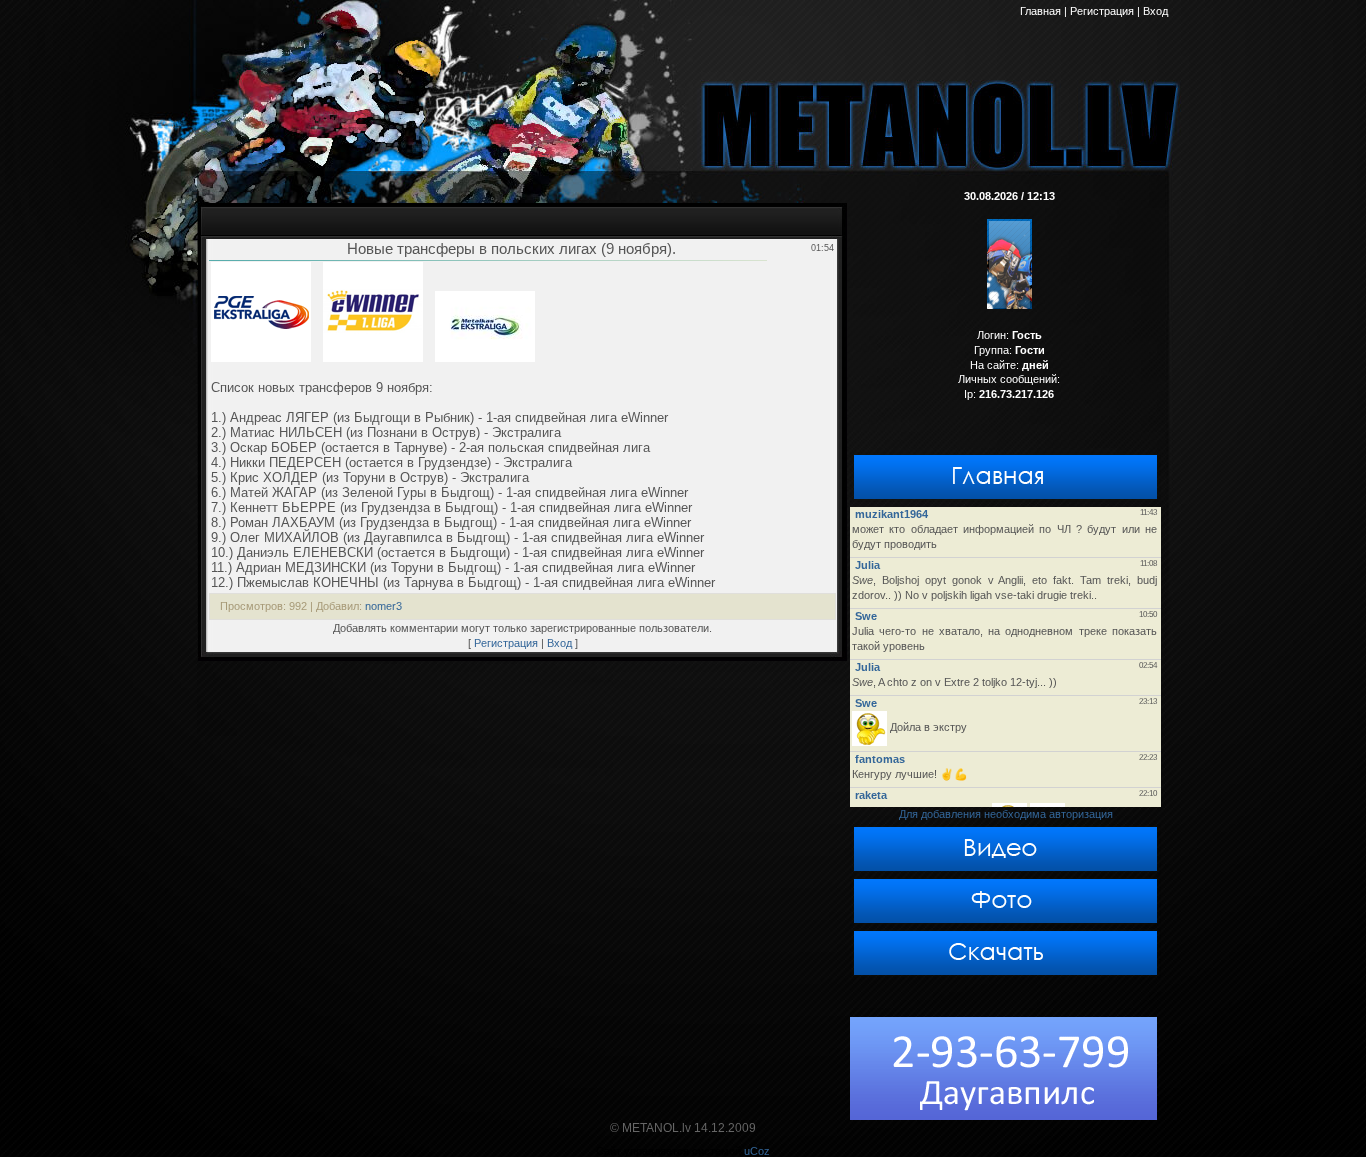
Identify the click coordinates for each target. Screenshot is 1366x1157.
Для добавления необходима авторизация (1006, 814)
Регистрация (506, 643)
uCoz (757, 1151)
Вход (559, 643)
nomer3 (383, 606)
